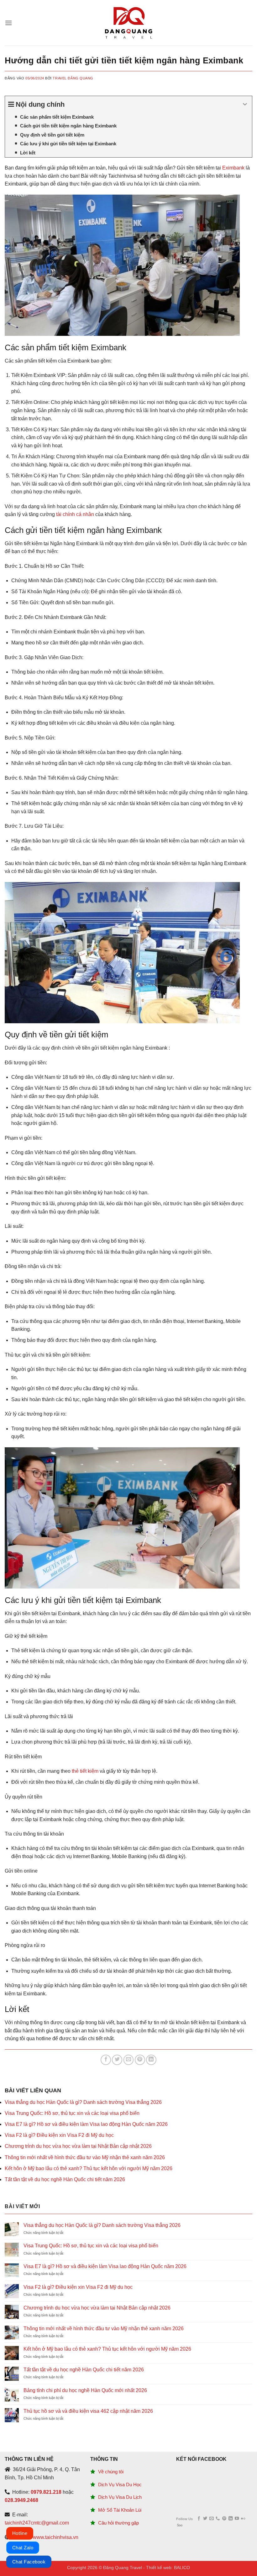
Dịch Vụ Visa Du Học (120, 2485)
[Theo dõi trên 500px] (180, 2525)
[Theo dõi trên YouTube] (237, 2519)
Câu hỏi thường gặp (118, 2523)
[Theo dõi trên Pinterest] (224, 2519)
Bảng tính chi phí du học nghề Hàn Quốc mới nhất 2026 (85, 2390)
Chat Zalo (23, 2548)
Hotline (20, 2533)
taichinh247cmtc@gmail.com (37, 2523)
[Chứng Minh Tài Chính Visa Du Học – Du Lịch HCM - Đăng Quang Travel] (128, 23)
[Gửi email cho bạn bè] (129, 2060)
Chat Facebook (29, 2562)
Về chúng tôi (111, 2472)
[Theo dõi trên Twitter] (205, 2519)
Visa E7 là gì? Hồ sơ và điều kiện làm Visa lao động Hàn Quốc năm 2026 (86, 2124)
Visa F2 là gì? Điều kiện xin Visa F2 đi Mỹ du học (59, 2135)
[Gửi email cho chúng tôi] (211, 2519)
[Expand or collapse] (245, 104)
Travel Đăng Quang (73, 78)
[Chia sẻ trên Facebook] (106, 2060)
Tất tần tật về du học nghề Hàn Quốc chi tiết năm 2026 (65, 2179)
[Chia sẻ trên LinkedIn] (151, 2060)
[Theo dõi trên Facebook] (199, 2519)
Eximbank (233, 168)
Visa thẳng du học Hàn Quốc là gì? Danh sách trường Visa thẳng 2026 (83, 2102)
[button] (8, 23)
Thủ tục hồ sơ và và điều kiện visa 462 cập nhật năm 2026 (88, 2411)
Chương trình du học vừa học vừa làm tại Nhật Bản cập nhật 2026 (78, 2146)
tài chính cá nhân (75, 514)
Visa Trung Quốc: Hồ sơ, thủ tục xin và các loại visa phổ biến (72, 2113)
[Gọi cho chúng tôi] (218, 2519)
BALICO (182, 2568)
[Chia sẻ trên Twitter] (117, 2060)
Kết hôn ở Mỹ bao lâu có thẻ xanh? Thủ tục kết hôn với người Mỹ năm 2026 (89, 2168)
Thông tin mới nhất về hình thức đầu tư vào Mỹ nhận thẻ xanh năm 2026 (85, 2157)
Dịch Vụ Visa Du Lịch (120, 2497)
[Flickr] (243, 2519)
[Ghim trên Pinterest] (140, 2060)
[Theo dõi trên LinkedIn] (231, 2519)
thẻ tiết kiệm (85, 1771)
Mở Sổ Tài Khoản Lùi (120, 2510)
